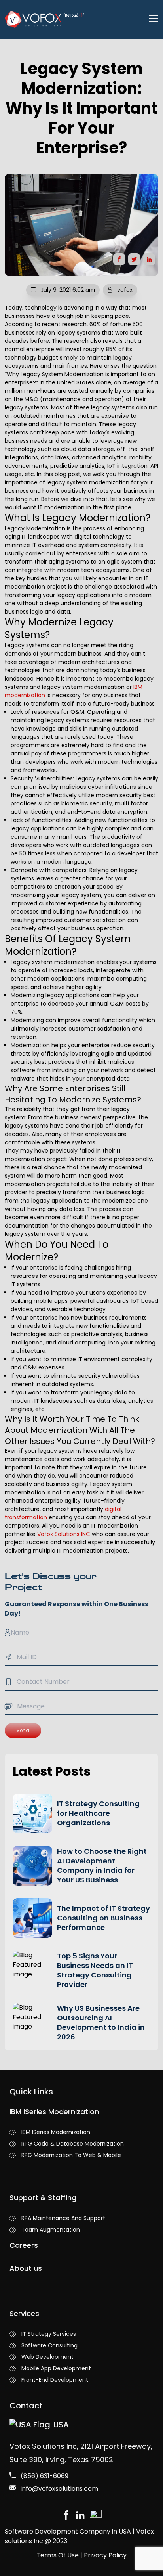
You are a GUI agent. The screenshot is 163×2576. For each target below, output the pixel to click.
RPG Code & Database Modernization (73, 2144)
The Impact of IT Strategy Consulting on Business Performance (103, 1918)
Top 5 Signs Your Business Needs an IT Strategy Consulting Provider (95, 1970)
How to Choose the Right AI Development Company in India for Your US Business (102, 1866)
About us (26, 2268)
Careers (24, 2245)
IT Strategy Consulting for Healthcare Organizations (98, 1813)
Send (23, 1730)
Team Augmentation (51, 2230)
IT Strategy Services (49, 2334)
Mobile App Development (56, 2368)
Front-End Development (55, 2380)
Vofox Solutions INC (64, 1534)
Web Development (47, 2357)
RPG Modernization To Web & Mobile (71, 2155)
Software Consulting (49, 2345)
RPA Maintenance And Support (63, 2218)
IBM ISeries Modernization (56, 2132)
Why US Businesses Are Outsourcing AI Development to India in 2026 (101, 2022)
